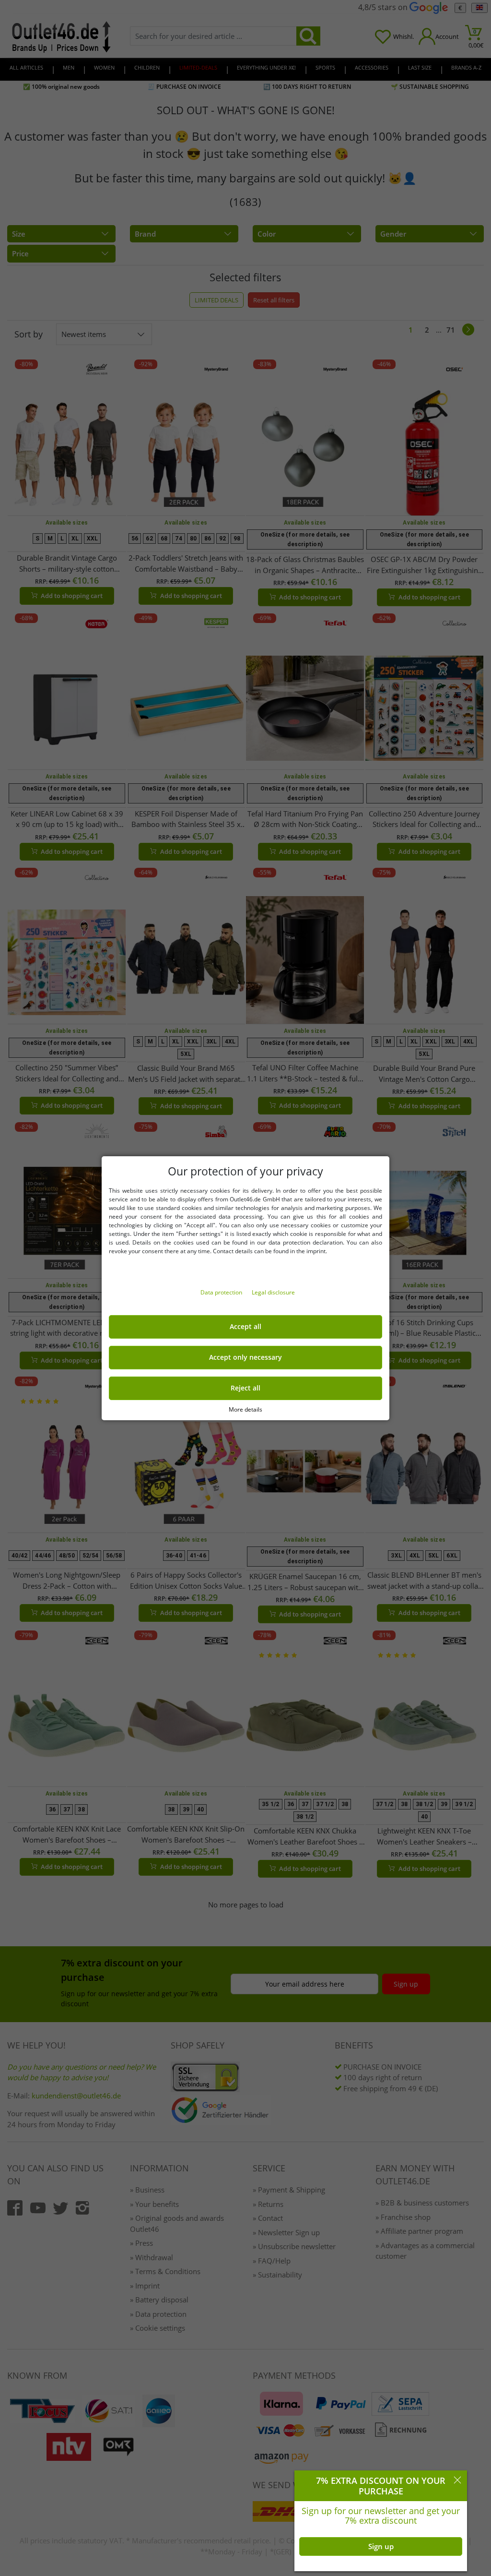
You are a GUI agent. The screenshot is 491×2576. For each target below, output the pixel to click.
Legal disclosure (273, 1292)
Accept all (245, 1327)
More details (245, 1409)
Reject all (245, 1388)
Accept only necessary (245, 1357)
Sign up (381, 2546)
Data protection (222, 1292)
